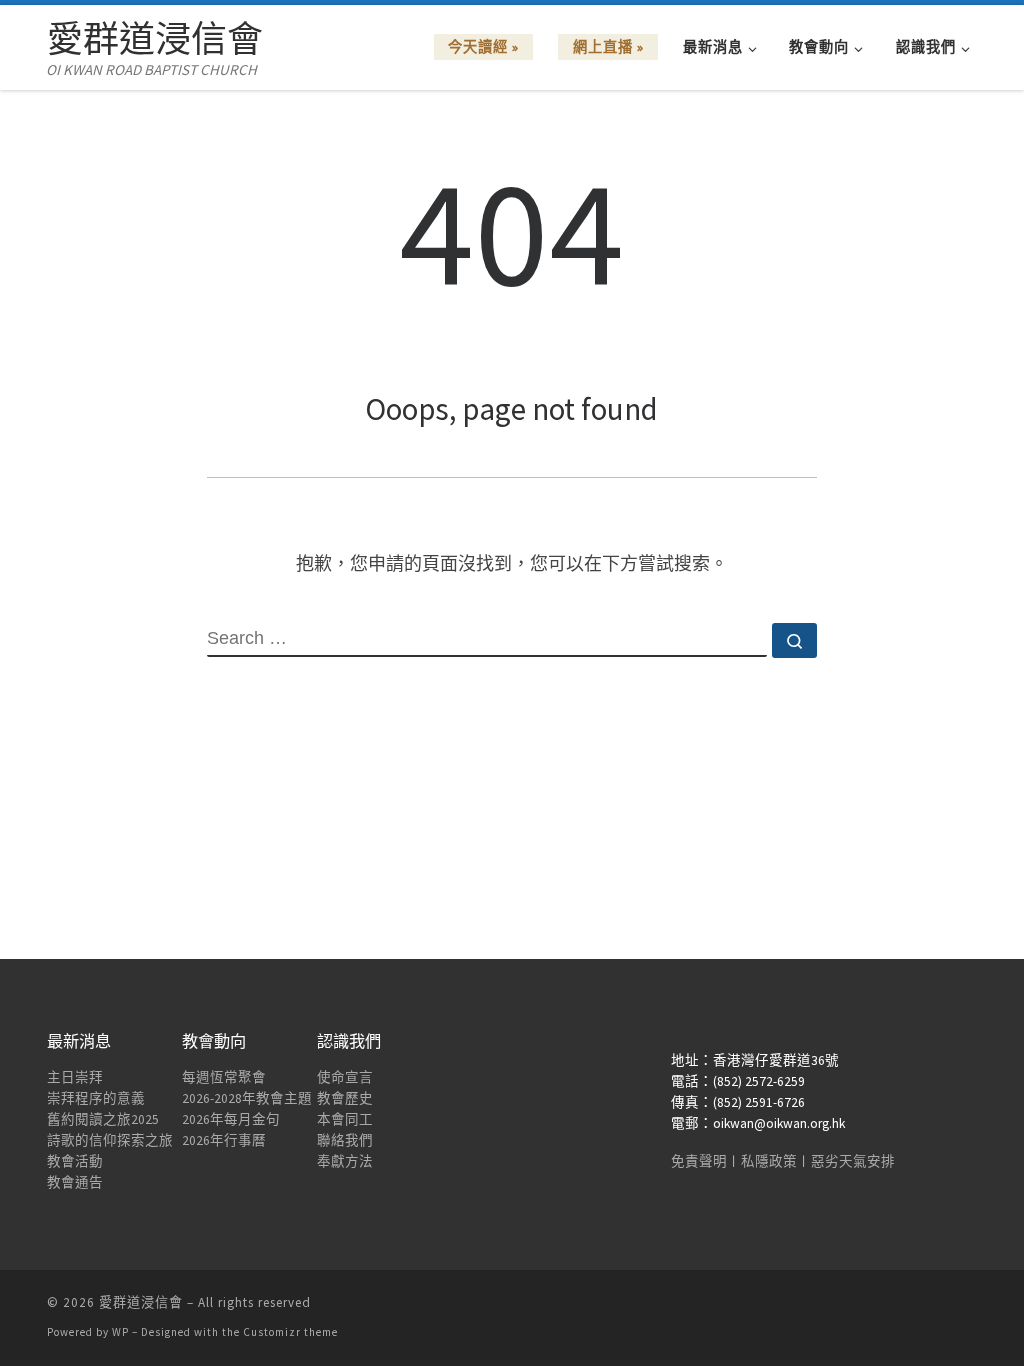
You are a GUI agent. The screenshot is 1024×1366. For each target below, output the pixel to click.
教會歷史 (345, 1098)
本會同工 (345, 1119)
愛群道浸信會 (141, 1302)
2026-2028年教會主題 (247, 1098)
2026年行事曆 (224, 1140)
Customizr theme (290, 1332)
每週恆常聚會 (224, 1077)
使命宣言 (345, 1077)
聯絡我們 (345, 1140)
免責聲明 (699, 1161)
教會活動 (75, 1161)
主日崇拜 (75, 1077)
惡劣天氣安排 (853, 1161)
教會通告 (75, 1182)
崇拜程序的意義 (96, 1098)
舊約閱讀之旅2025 (103, 1119)
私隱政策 (769, 1161)
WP (120, 1332)
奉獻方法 (345, 1161)
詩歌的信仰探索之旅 (110, 1140)
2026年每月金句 (231, 1119)
